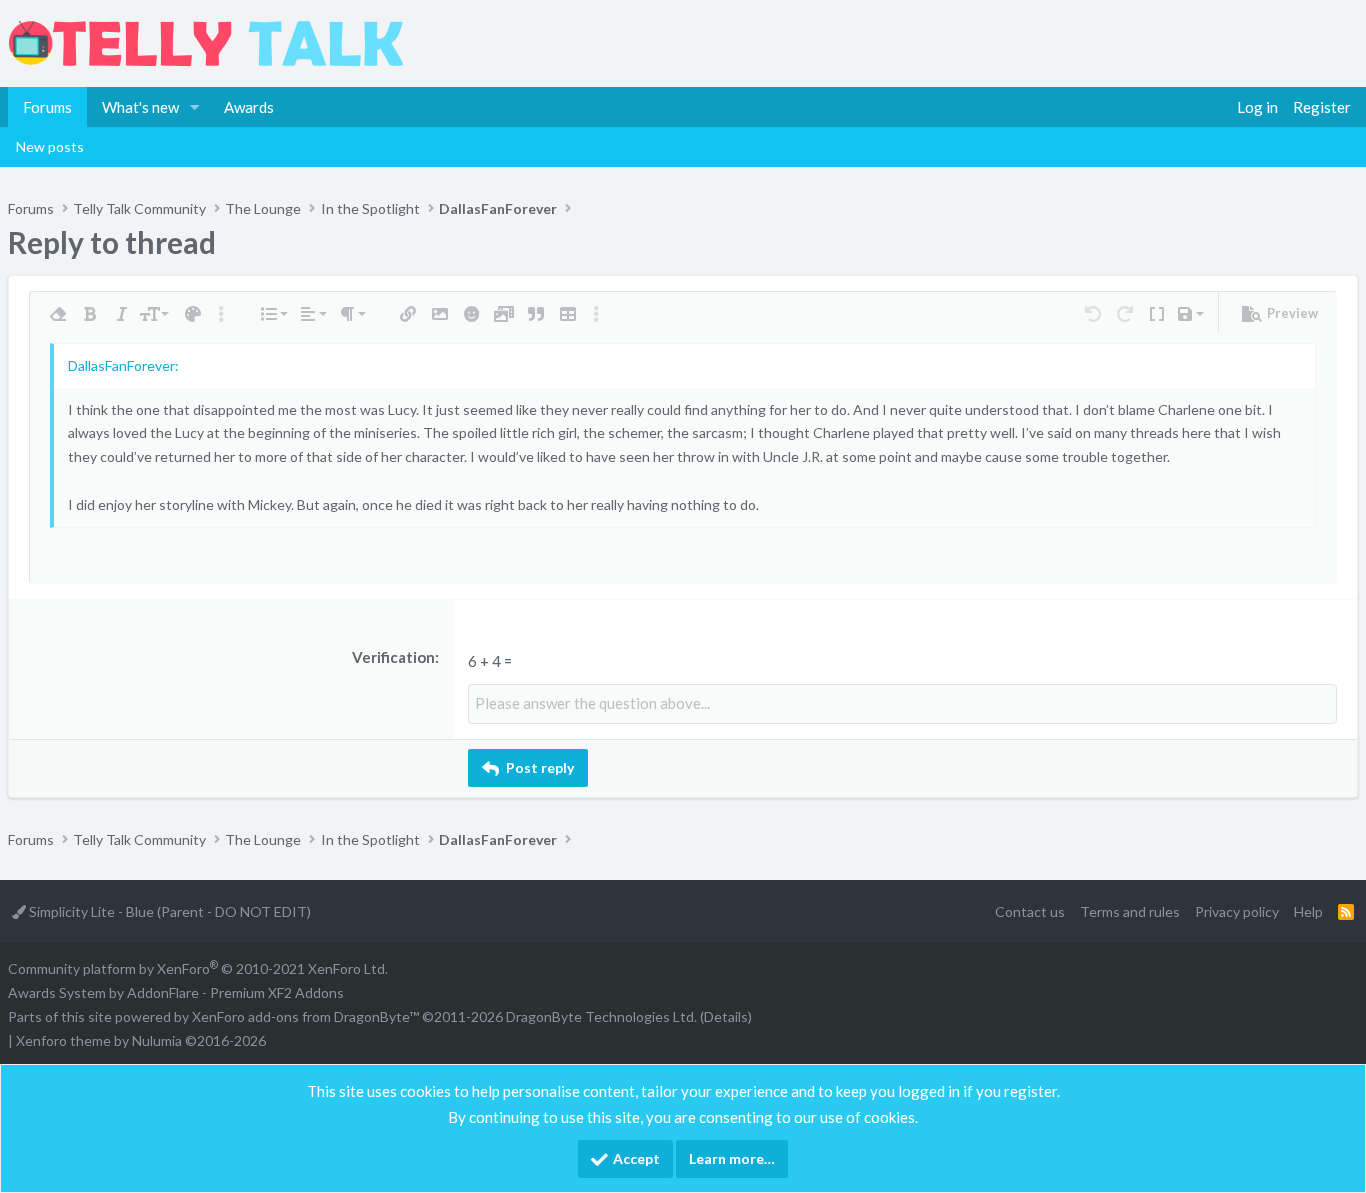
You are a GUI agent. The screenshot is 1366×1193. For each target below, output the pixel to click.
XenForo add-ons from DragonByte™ (305, 1016)
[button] (195, 107)
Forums (47, 107)
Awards (249, 107)
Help (1308, 911)
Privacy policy (1237, 911)
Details (726, 1016)
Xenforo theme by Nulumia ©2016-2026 (141, 1040)
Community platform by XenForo (198, 968)
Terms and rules (1130, 911)
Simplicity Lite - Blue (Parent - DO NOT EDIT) (168, 911)
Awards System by (176, 992)
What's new (140, 107)
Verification (393, 657)
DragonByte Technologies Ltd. (601, 1016)
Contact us (1030, 911)
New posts (50, 146)
